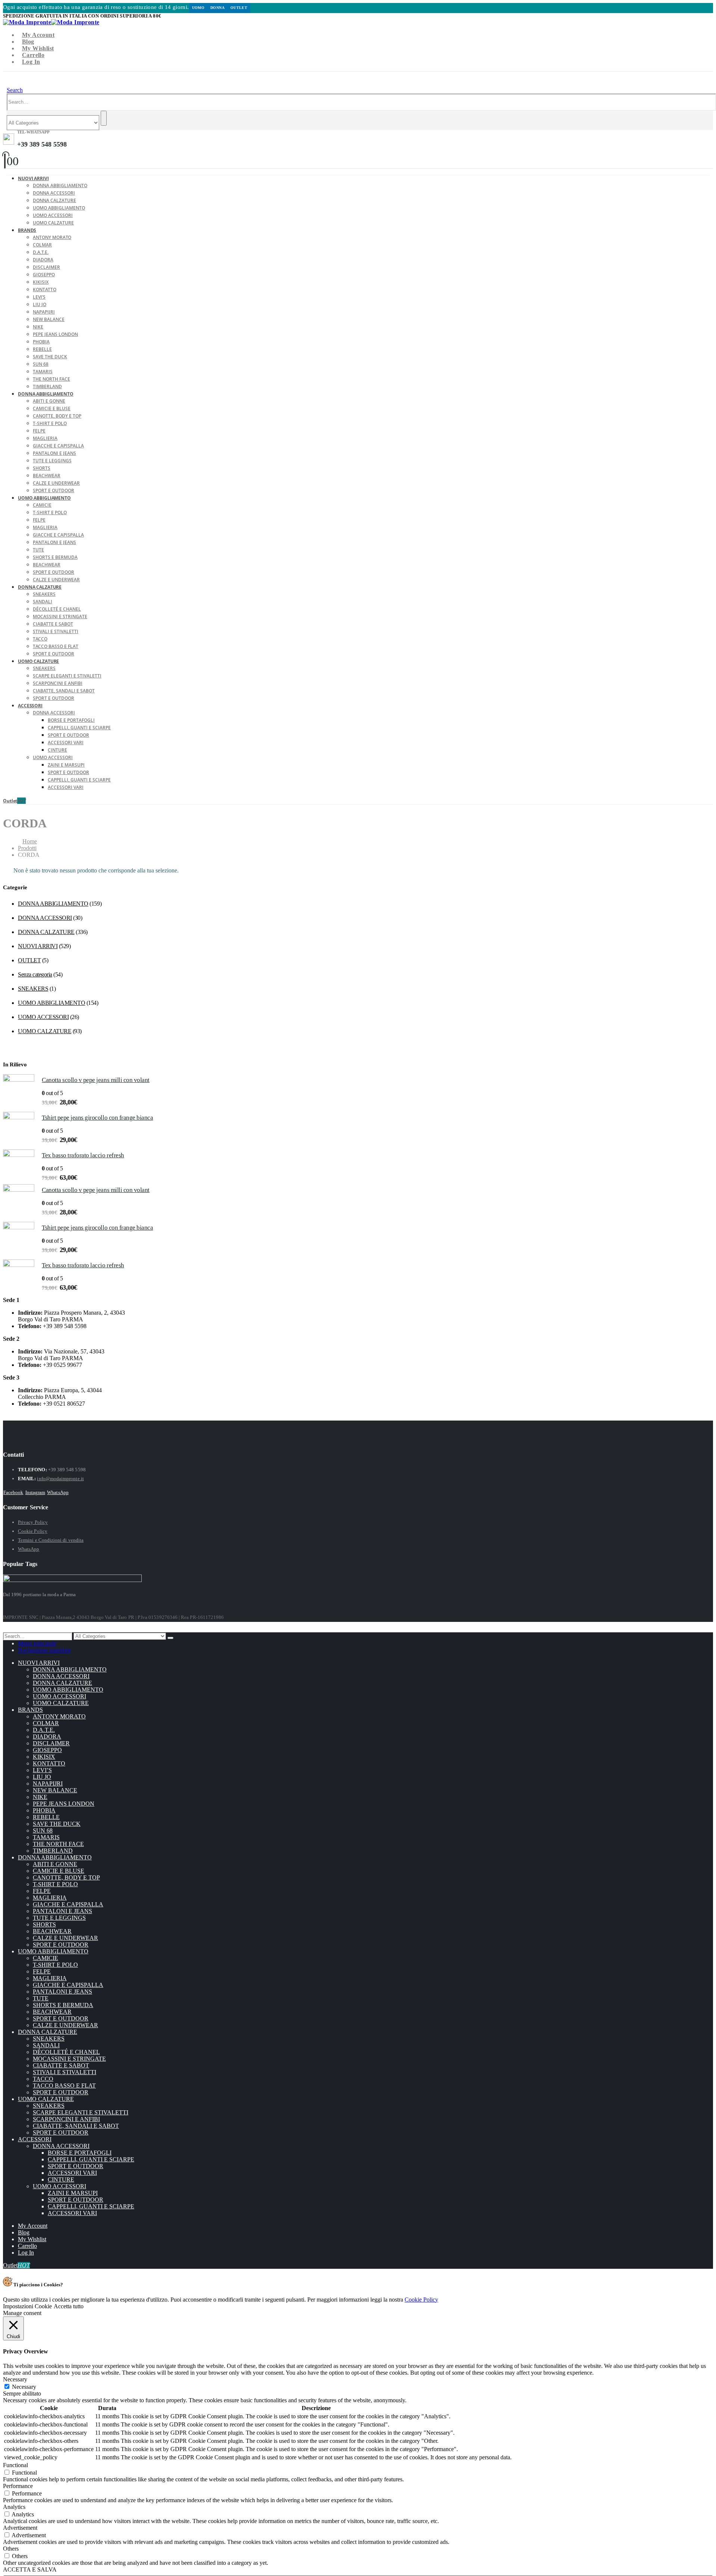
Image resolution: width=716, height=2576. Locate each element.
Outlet (239, 8)
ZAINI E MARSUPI (66, 765)
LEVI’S (39, 297)
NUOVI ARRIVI (33, 178)
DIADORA (43, 260)
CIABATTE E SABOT (53, 624)
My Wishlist (38, 48)
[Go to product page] (19, 1090)
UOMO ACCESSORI (53, 215)
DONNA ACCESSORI (54, 193)
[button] (15, 90)
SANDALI (43, 602)
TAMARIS (43, 372)
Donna (217, 8)
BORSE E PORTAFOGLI (71, 720)
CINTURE (57, 750)
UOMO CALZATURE (53, 223)
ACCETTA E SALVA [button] (30, 2569)
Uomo (198, 8)
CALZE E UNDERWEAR (56, 483)
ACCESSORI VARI (66, 743)
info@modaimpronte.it (60, 1479)
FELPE (39, 431)
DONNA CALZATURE (54, 200)
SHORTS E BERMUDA (55, 557)
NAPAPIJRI (44, 312)
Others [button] (11, 2549)
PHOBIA (41, 342)
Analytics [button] (14, 2507)
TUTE (38, 550)
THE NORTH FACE (51, 379)
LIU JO (40, 304)
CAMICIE (42, 505)
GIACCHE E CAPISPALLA (58, 446)
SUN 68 (41, 364)
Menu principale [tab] (37, 1643)
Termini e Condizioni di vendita (51, 1540)
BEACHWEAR (47, 476)
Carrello (33, 55)
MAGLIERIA (45, 438)
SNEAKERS (44, 594)
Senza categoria (35, 974)
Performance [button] (18, 2486)
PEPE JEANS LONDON (55, 334)
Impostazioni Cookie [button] (27, 2306)
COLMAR (42, 245)
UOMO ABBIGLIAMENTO (59, 208)
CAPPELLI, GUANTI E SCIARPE (79, 728)
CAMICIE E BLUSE (52, 408)
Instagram (35, 1492)
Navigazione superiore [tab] (44, 1650)
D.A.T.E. (41, 252)
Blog (28, 42)
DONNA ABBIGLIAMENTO (60, 185)
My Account (38, 35)
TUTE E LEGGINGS (52, 461)
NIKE (38, 327)
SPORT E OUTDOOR (54, 572)
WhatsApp (58, 1492)
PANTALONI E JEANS (54, 453)
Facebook (13, 1492)
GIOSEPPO (44, 275)
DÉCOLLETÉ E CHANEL (57, 609)
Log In (31, 62)
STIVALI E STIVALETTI (56, 631)
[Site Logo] (51, 22)
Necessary (24, 2387)
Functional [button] (15, 2465)
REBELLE (42, 349)
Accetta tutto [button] (69, 2306)
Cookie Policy (33, 1531)
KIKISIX (41, 282)
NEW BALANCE (49, 319)
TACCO (40, 639)
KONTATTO (45, 290)
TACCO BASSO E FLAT (56, 646)
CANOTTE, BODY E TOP (57, 416)
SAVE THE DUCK (50, 357)
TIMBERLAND (53, 1851)
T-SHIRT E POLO (50, 423)
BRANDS (27, 230)
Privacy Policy (33, 1522)
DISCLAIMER (46, 267)
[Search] (104, 118)
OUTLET (29, 960)
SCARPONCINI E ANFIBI (58, 683)
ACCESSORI (30, 706)
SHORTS (42, 468)
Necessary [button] (15, 2379)
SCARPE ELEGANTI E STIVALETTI (67, 676)
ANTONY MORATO (52, 237)
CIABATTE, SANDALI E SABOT (64, 691)
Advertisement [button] (20, 2528)
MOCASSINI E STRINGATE (60, 617)
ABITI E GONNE (49, 401)
